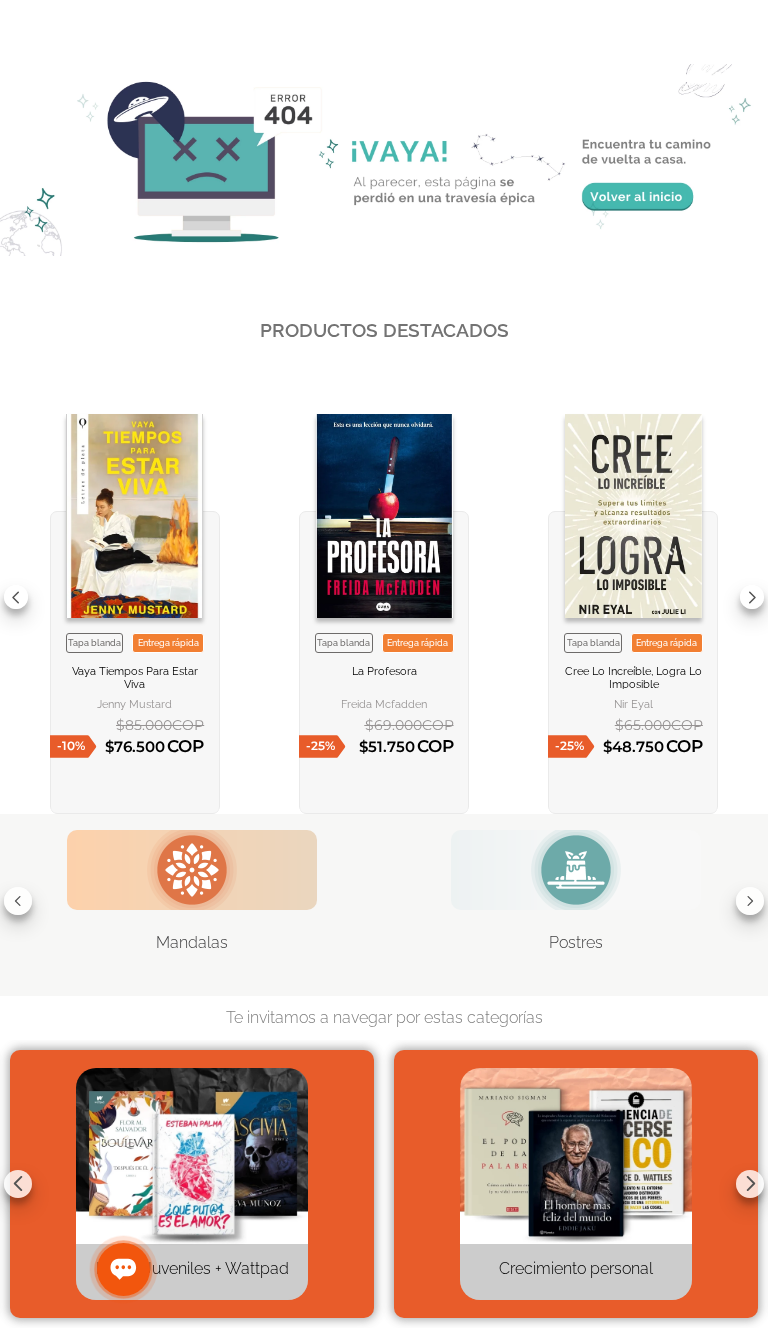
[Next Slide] (752, 597)
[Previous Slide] (16, 597)
